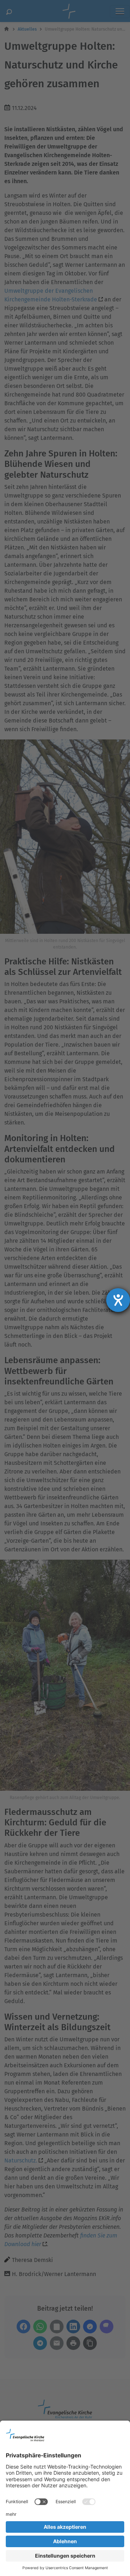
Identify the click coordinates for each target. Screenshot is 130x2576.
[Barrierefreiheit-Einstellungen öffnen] (118, 1300)
